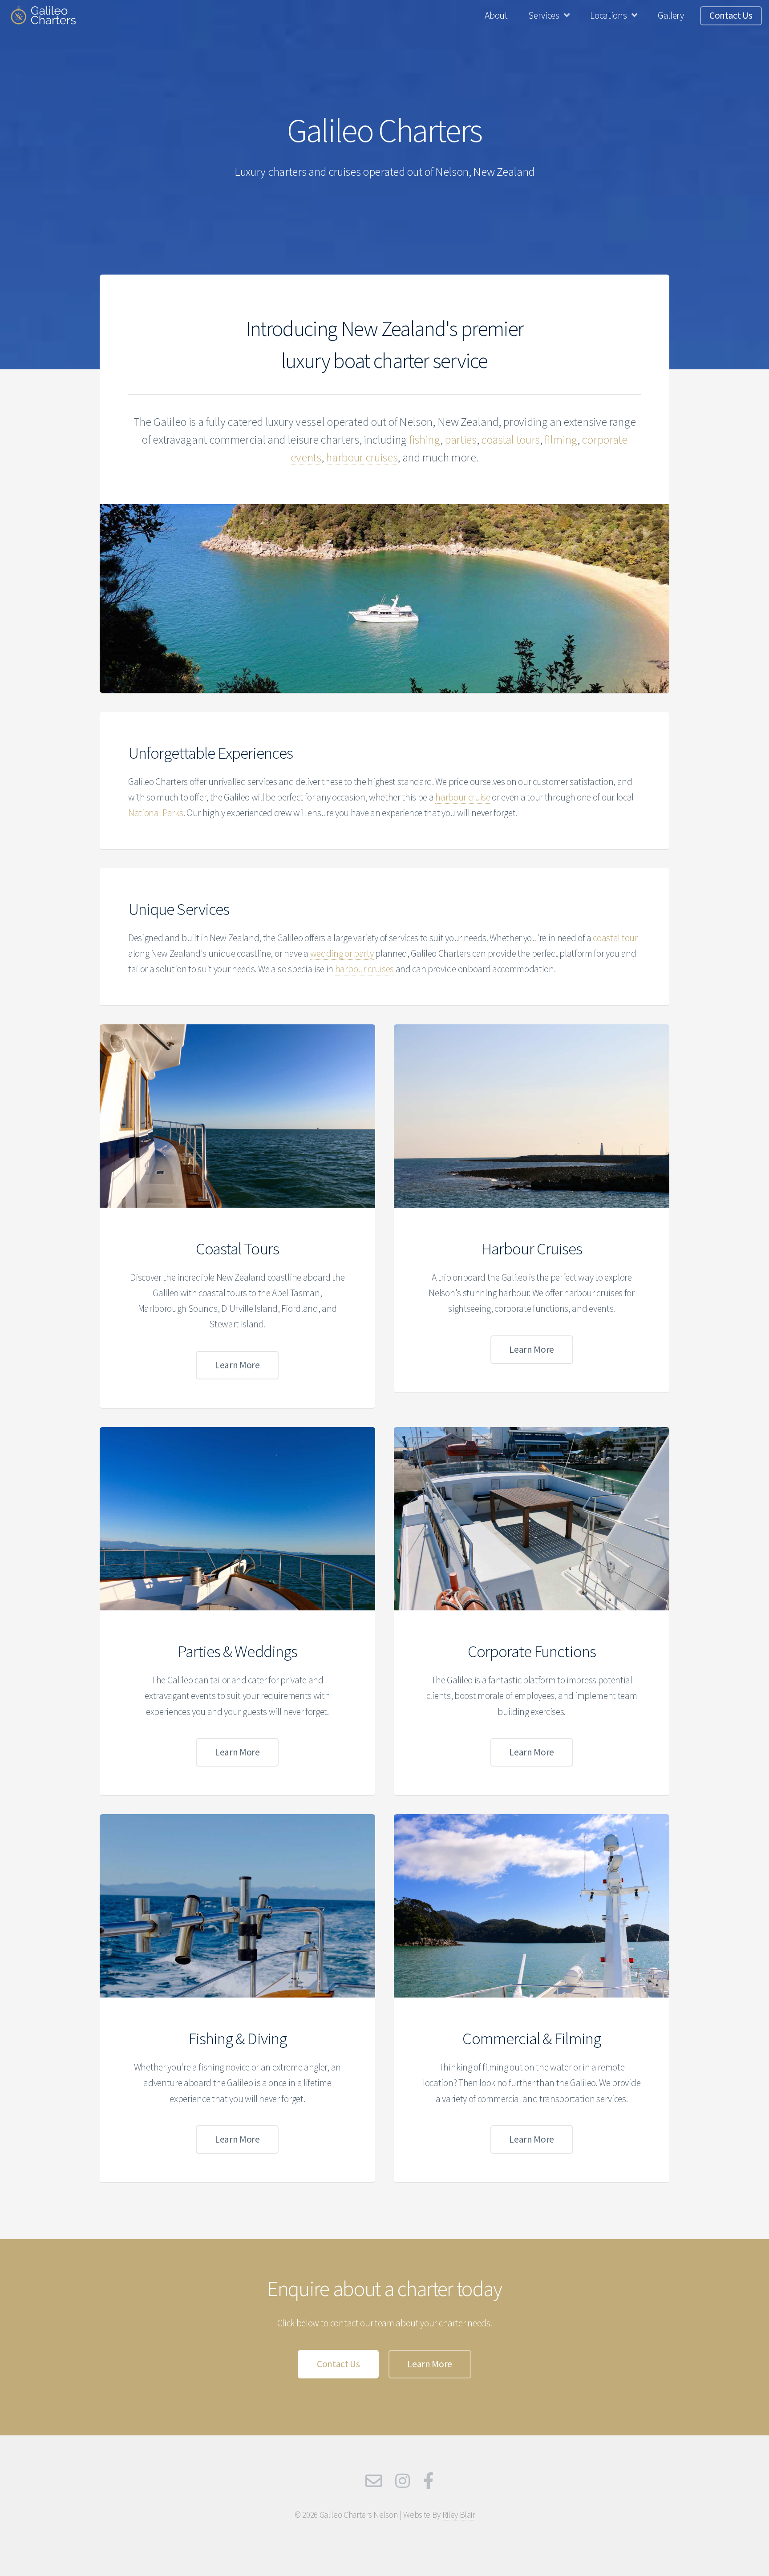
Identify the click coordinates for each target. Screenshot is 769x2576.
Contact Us (731, 15)
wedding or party (342, 953)
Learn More (237, 1365)
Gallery (671, 15)
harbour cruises (362, 457)
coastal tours (510, 439)
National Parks (156, 813)
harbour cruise (463, 797)
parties (461, 439)
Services (544, 15)
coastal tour (615, 938)
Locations (608, 15)
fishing (425, 439)
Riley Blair (458, 2515)
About (496, 15)
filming (561, 439)
